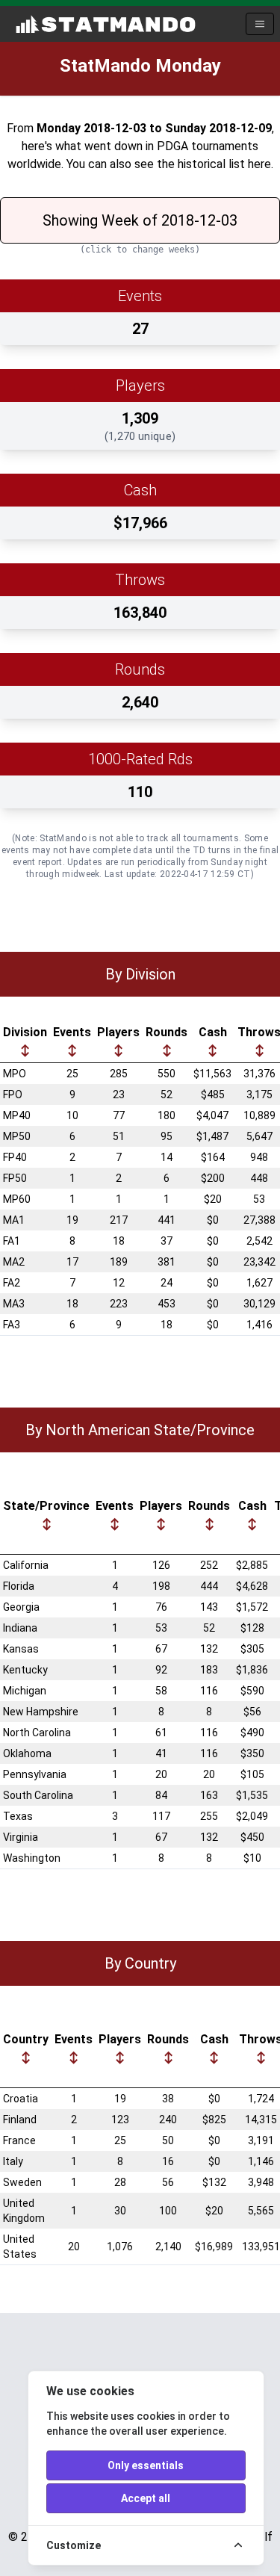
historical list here (224, 164)
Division (25, 1032)
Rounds (167, 1032)
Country (26, 2039)
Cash (213, 1032)
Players (118, 1032)
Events (72, 1032)
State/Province (46, 1506)
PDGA (172, 146)
